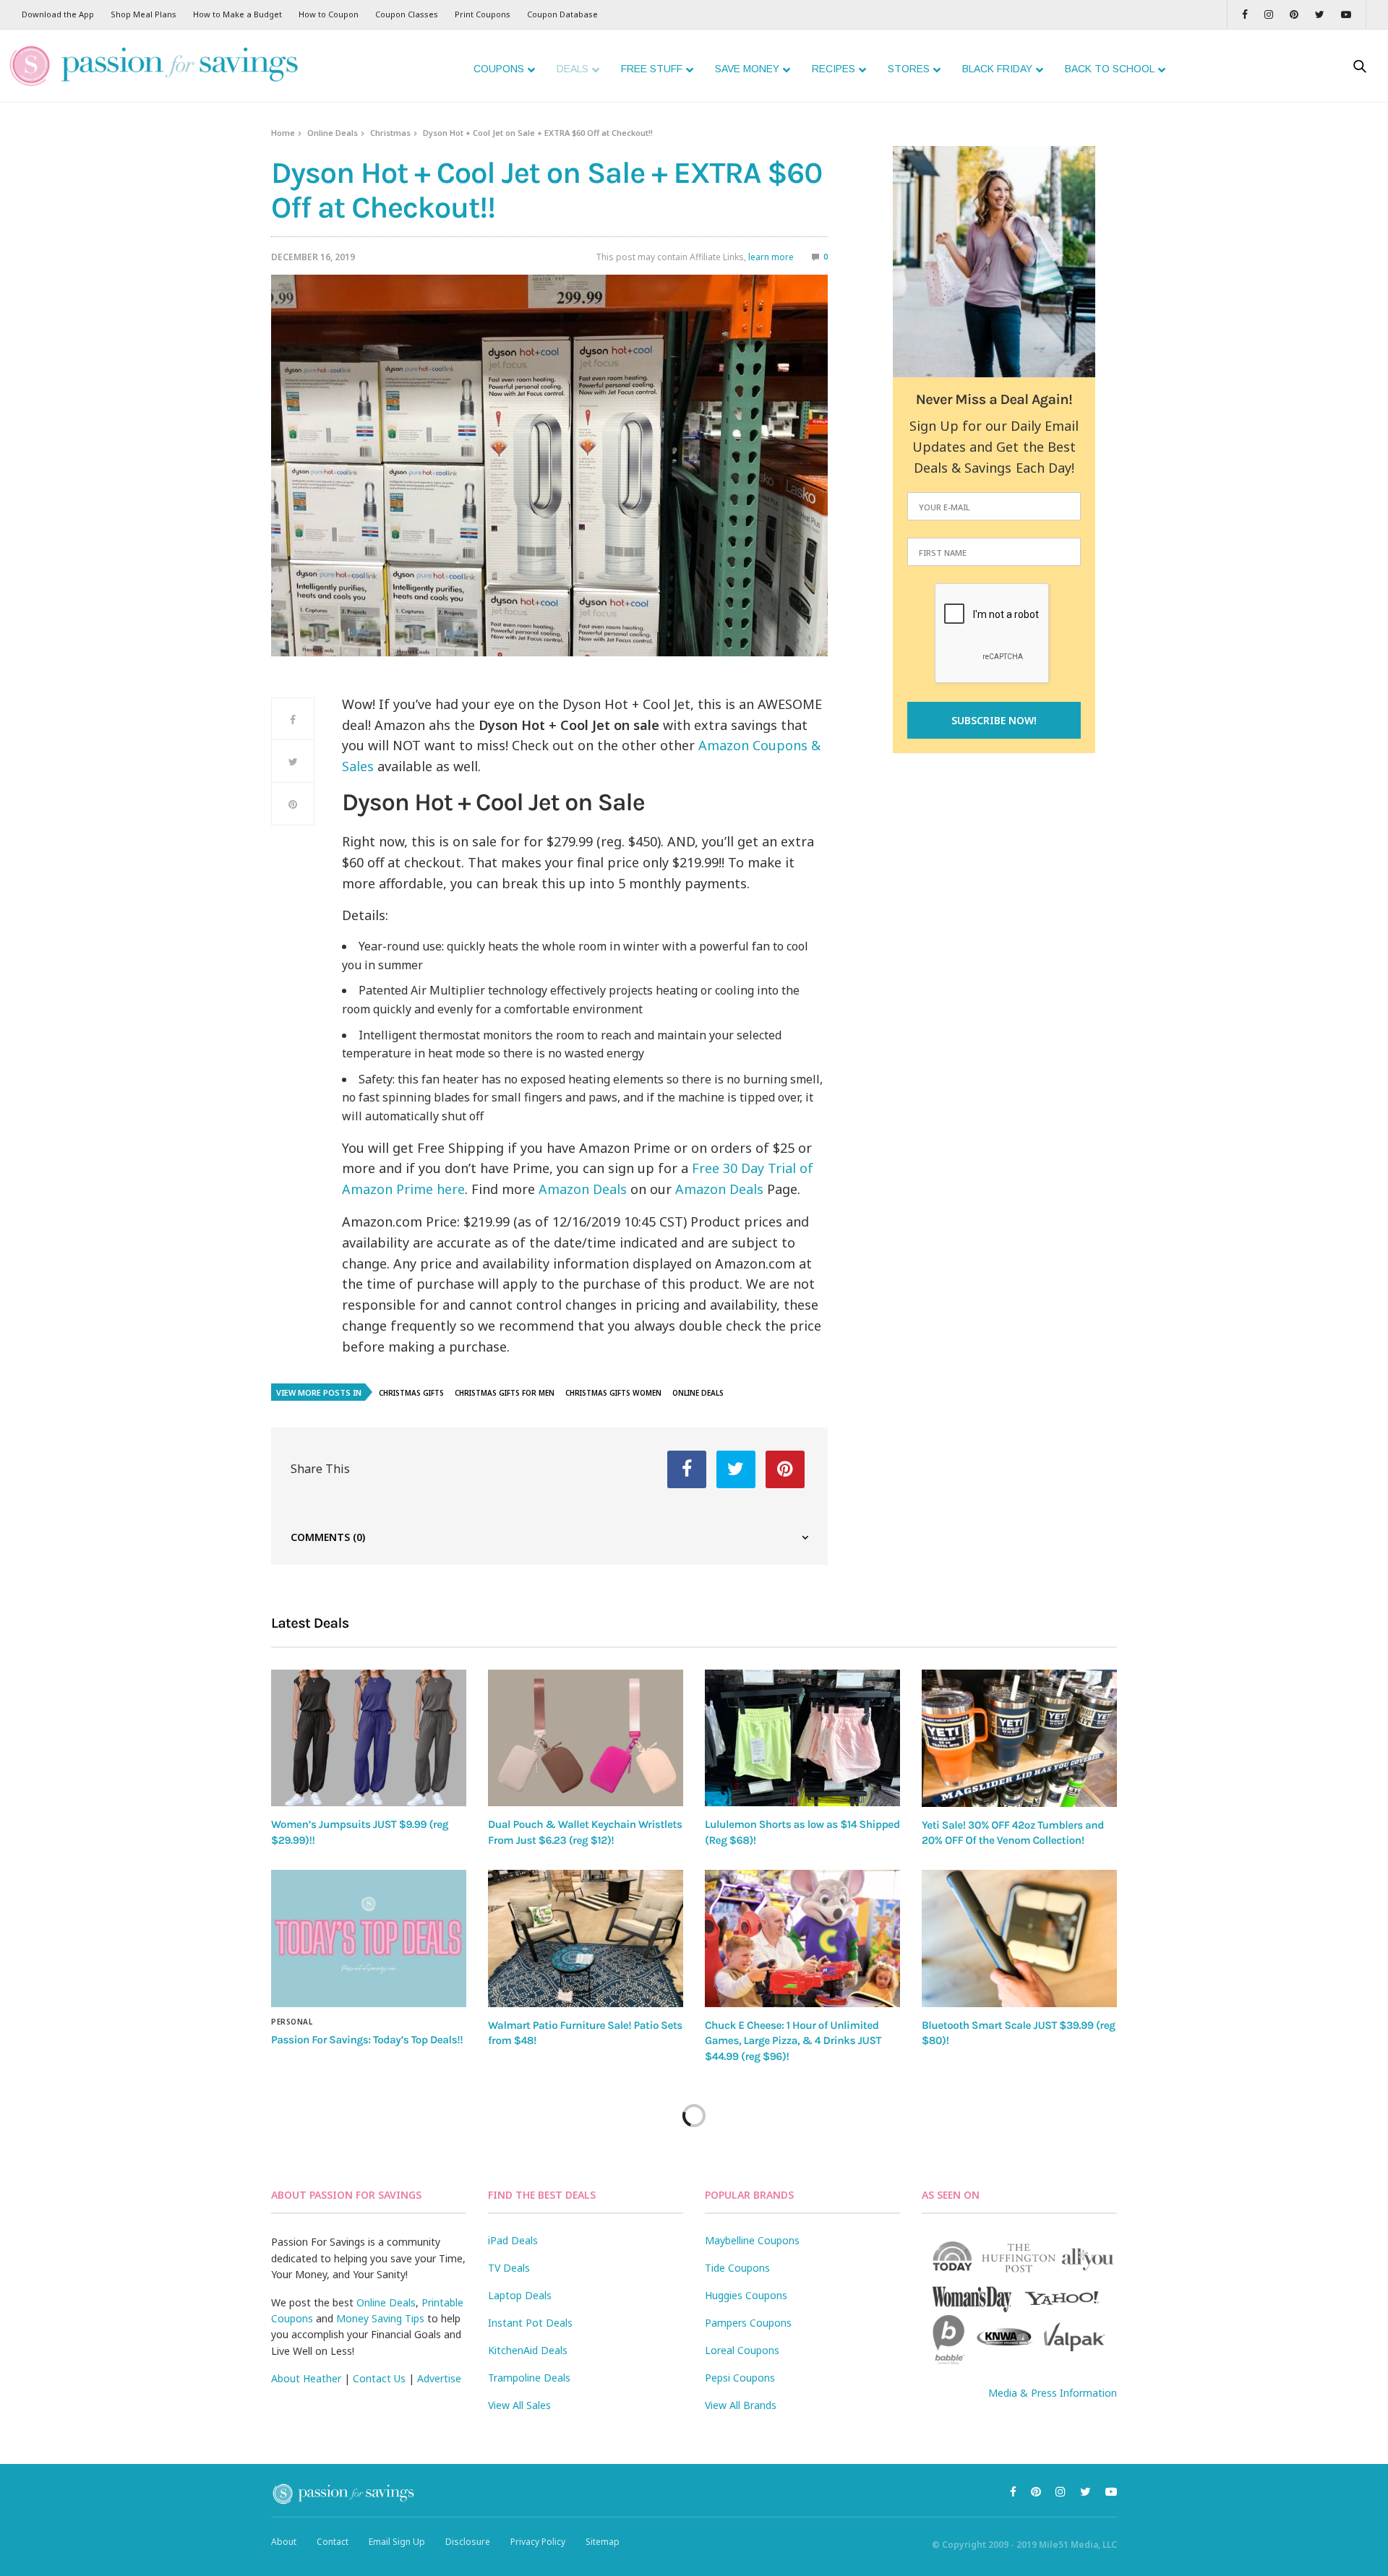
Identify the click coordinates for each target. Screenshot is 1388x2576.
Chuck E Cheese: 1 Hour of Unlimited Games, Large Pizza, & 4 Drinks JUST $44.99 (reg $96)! (793, 2041)
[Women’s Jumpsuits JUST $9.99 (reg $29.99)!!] (369, 1738)
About (284, 2542)
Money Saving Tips (380, 2318)
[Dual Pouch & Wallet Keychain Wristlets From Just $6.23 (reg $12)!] (586, 1738)
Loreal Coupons (742, 2350)
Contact (333, 2542)
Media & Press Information (1053, 2393)
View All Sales (519, 2405)
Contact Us (379, 2378)
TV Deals (509, 2268)
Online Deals (333, 133)
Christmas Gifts (411, 1393)
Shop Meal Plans (143, 14)
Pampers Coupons (748, 2323)
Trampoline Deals (529, 2378)
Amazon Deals (583, 1189)
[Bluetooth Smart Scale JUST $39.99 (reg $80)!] (1019, 1939)
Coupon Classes (407, 14)
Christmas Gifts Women (613, 1393)
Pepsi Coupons (740, 2378)
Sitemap (603, 2542)
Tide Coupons (737, 2268)
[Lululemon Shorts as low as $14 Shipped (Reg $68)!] (802, 1738)
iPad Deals (513, 2240)
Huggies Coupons (746, 2295)
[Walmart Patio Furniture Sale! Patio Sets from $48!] (586, 1939)
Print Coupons (483, 14)
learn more (771, 257)
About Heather (306, 2378)
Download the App (58, 14)
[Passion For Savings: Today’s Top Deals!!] (369, 1939)
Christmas (390, 133)
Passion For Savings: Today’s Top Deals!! (367, 2040)
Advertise (439, 2378)
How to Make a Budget (237, 14)
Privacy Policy (538, 2542)
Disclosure (468, 2542)
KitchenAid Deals (528, 2350)
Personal (292, 2022)
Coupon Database (562, 14)
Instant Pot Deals (530, 2323)
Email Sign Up (397, 2542)
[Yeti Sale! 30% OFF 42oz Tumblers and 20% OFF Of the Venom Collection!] (1019, 1738)
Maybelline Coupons (752, 2240)
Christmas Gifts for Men (505, 1393)
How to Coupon (329, 14)
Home (283, 133)
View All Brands (741, 2405)
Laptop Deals (520, 2295)
